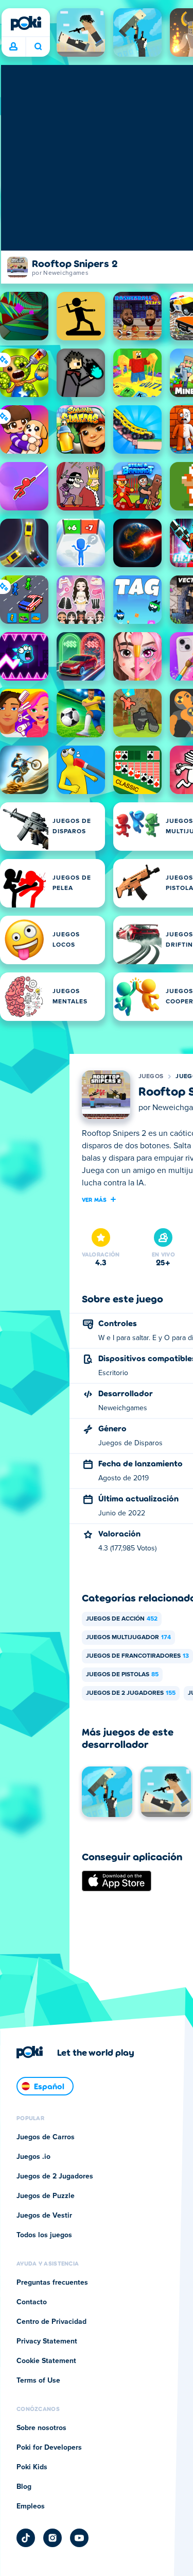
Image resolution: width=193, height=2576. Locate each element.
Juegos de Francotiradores (137, 1656)
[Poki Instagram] (52, 2538)
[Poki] (26, 23)
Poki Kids (32, 2467)
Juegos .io (33, 2157)
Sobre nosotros (41, 2428)
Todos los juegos (44, 2235)
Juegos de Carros (46, 2137)
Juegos (151, 1077)
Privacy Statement (47, 2341)
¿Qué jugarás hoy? (38, 47)
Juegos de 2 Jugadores (131, 1693)
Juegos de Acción (122, 1619)
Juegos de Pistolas (122, 1675)
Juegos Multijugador (128, 1638)
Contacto (32, 2302)
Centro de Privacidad (51, 2322)
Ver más (94, 1199)
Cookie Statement (46, 2361)
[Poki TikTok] (26, 2538)
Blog (24, 2487)
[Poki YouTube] (79, 2538)
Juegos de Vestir (44, 2216)
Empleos (31, 2506)
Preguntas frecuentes (52, 2283)
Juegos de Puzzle (46, 2196)
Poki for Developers (49, 2448)
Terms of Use (38, 2381)
